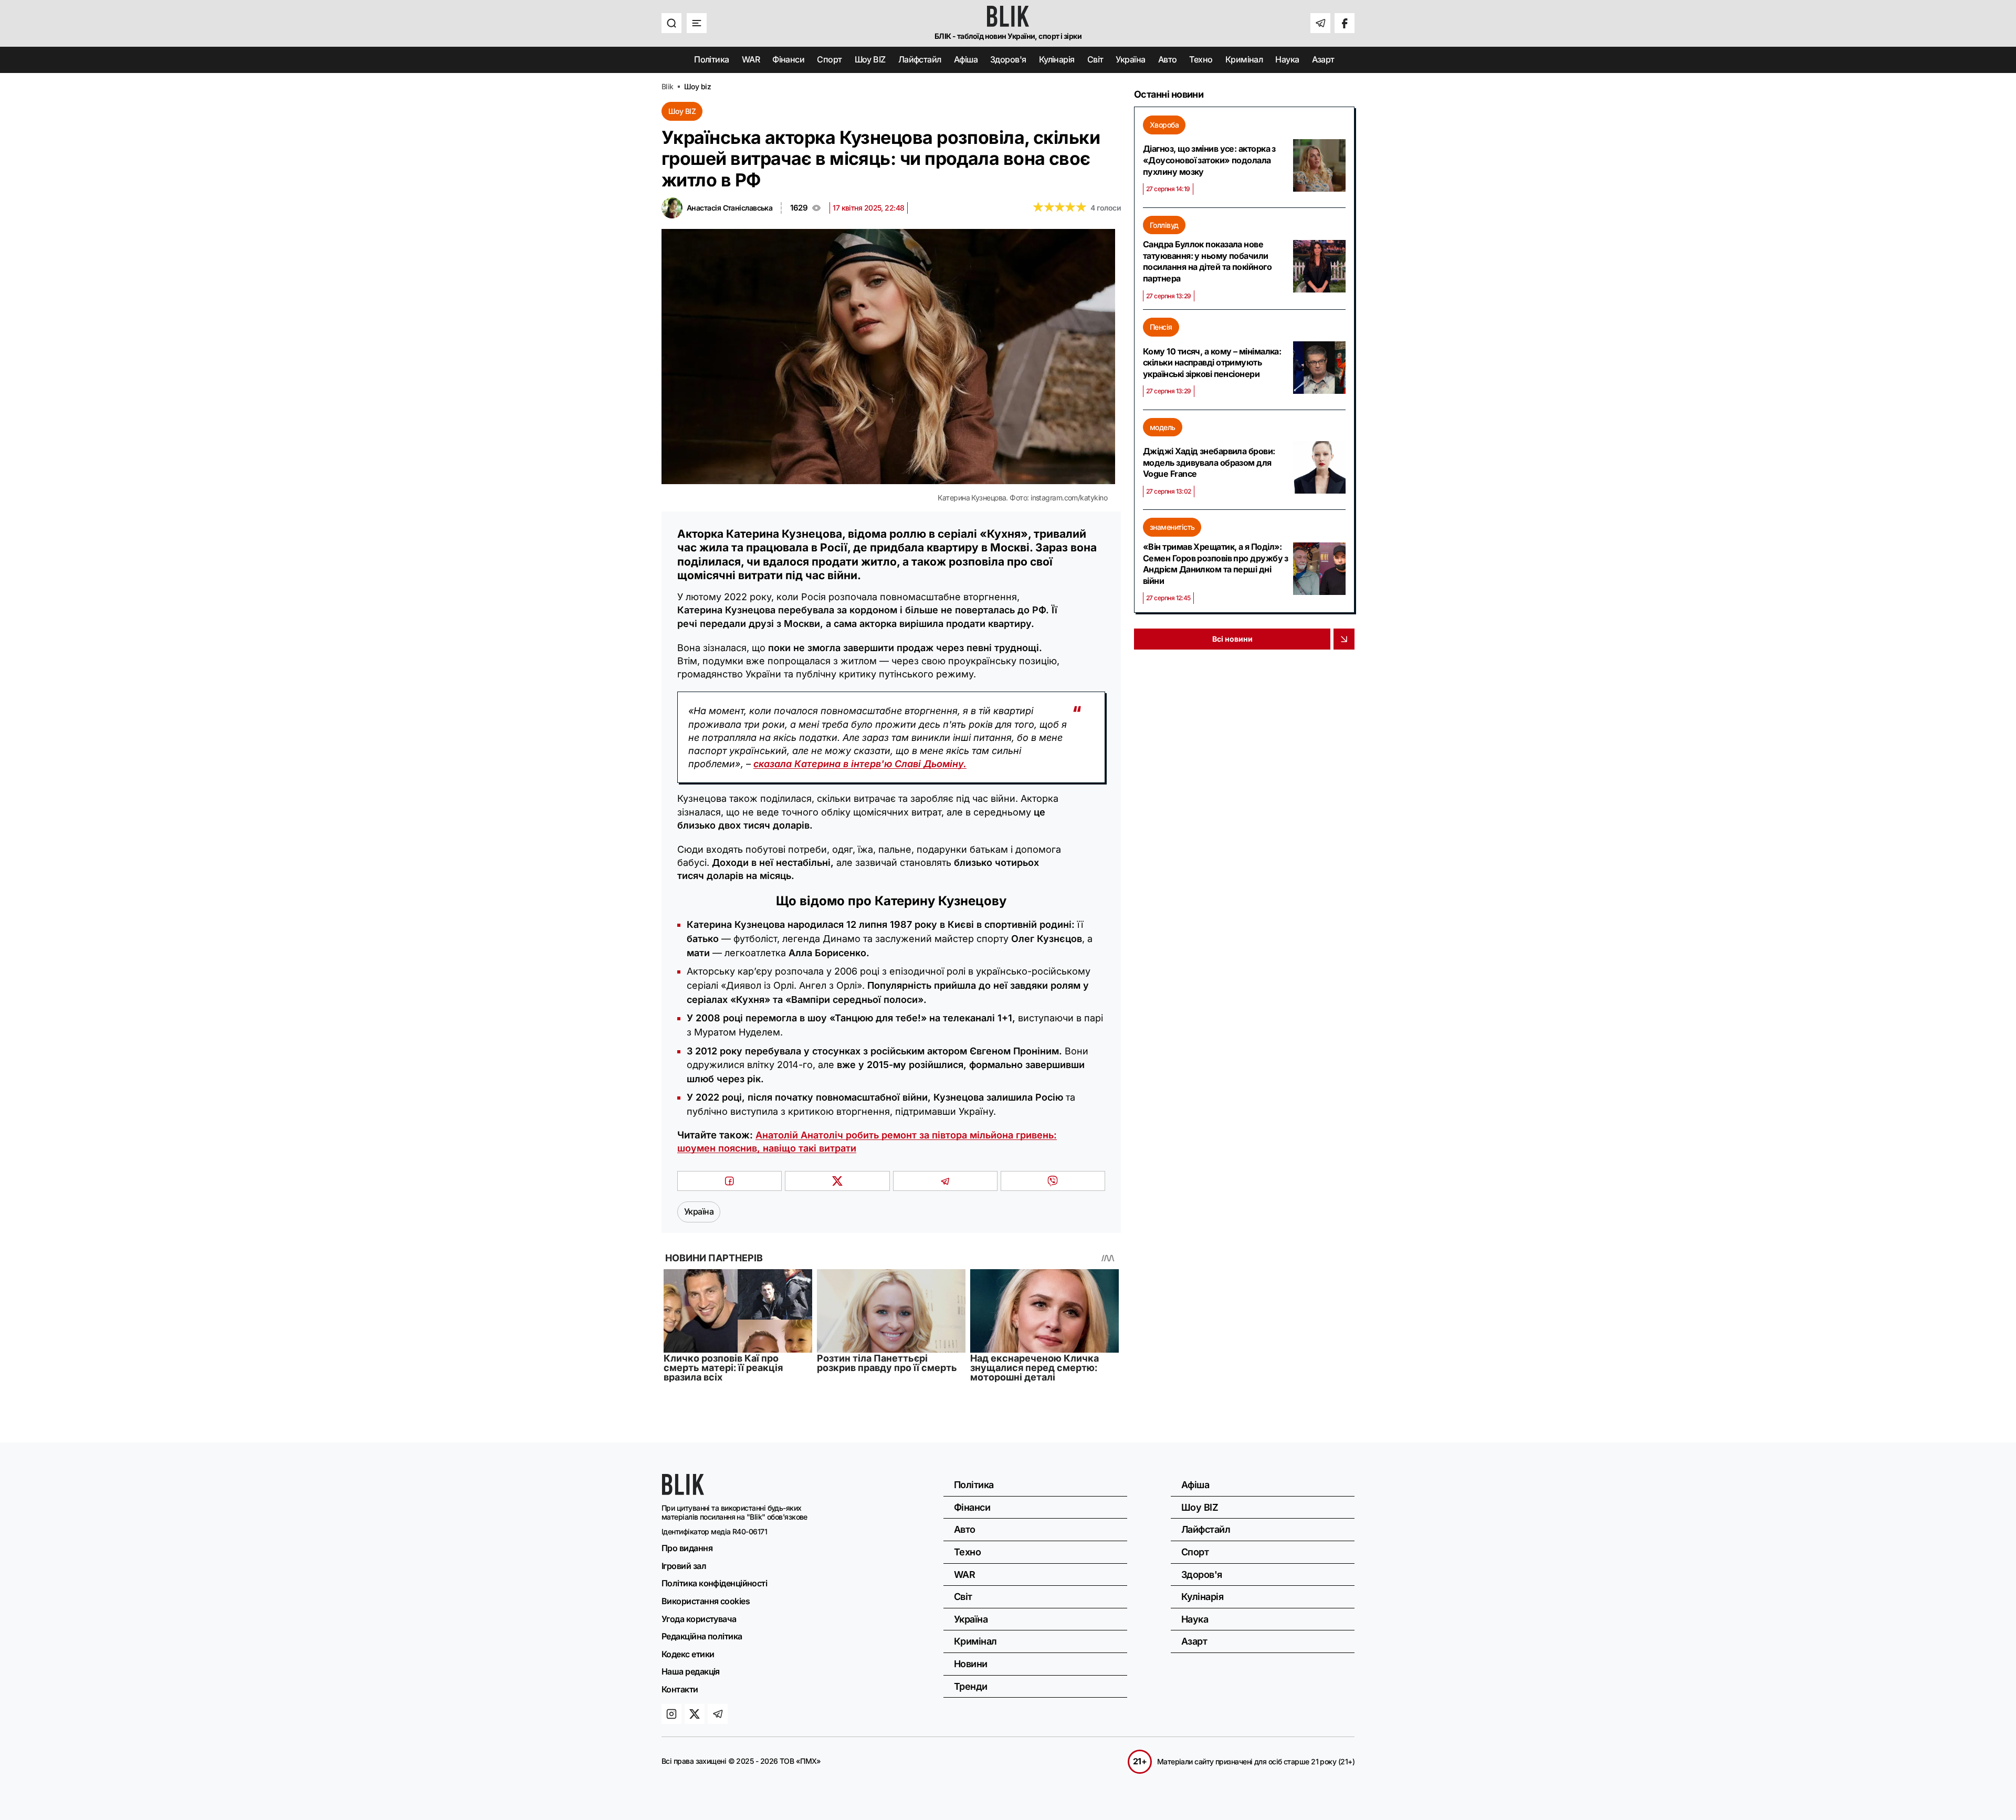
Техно (1201, 60)
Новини (971, 1664)
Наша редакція (691, 1671)
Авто (1168, 60)
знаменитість (1172, 527)
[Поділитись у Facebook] (729, 1181)
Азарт (1323, 60)
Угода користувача (699, 1619)
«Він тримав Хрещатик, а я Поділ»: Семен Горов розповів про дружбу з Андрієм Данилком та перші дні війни (1216, 564)
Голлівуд (1164, 225)
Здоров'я (1008, 60)
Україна (1130, 60)
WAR (751, 60)
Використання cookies (706, 1601)
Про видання (687, 1548)
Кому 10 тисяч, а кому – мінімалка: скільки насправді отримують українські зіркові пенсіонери (1212, 363)
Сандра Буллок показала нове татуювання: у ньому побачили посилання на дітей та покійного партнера (1207, 261)
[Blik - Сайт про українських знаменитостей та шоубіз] (683, 1492)
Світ (1095, 60)
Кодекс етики (688, 1654)
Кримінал (1244, 60)
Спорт (829, 60)
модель (1163, 427)
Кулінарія (1057, 60)
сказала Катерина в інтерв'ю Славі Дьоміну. (860, 764)
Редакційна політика (702, 1636)
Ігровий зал (684, 1566)
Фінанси (788, 60)
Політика (712, 60)
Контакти (680, 1689)
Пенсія (1161, 327)
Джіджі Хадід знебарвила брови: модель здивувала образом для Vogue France (1209, 462)
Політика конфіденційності (714, 1583)
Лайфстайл (920, 60)
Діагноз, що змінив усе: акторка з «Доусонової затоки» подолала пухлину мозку (1209, 160)
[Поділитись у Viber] (1053, 1181)
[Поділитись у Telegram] (945, 1181)
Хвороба (1164, 125)
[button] (671, 23)
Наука (1287, 60)
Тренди (971, 1686)
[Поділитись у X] (837, 1181)
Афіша (966, 60)
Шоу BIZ (870, 60)
